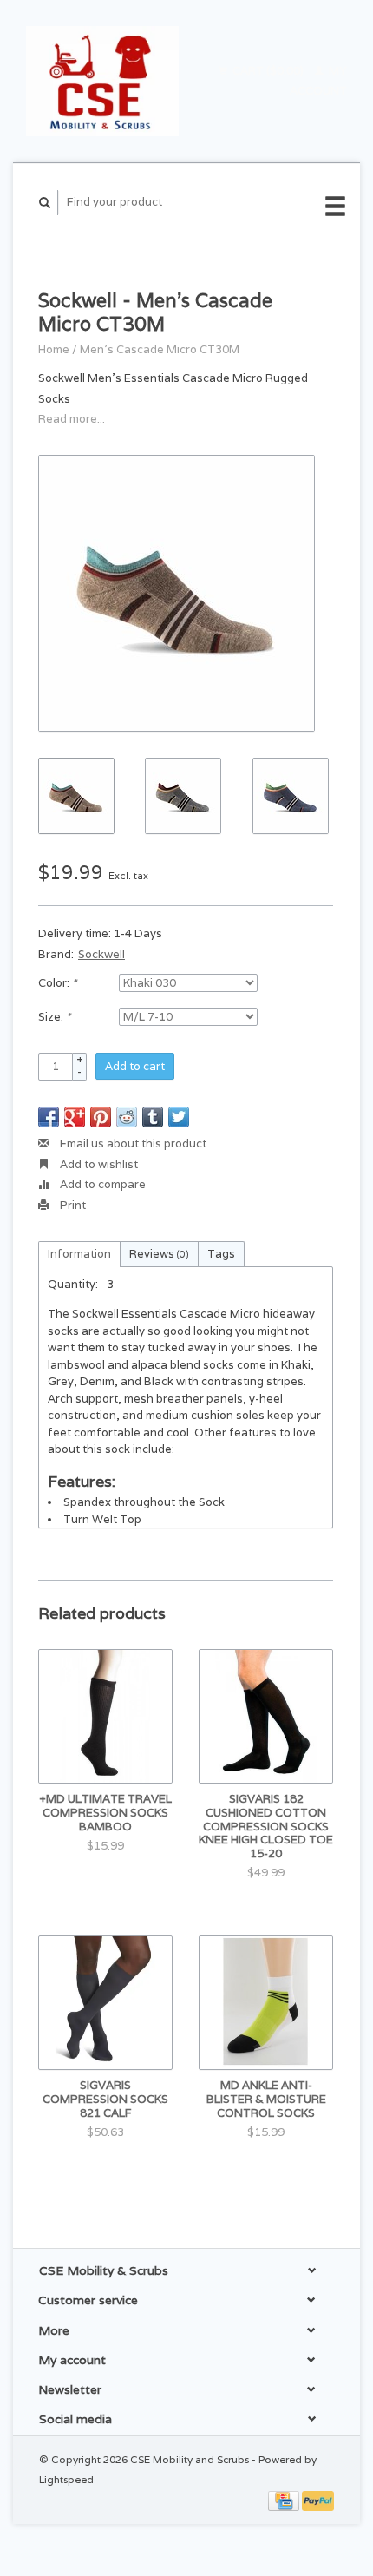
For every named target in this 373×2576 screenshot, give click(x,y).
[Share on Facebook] (49, 1117)
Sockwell (101, 954)
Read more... (72, 419)
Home (54, 349)
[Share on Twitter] (179, 1117)
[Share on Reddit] (127, 1117)
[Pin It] (101, 1117)
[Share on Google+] (75, 1117)
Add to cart (135, 1066)
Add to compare (101, 1184)
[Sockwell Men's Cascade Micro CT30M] (177, 593)
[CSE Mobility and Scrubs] (102, 81)
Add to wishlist (98, 1164)
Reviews (159, 1254)
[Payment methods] (285, 2500)
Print (72, 1205)
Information (79, 1254)
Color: (57, 983)
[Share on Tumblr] (153, 1117)
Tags (221, 1254)
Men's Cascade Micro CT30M (160, 349)
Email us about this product (132, 1143)
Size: (54, 1017)
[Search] (45, 203)
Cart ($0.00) (268, 71)
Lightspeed (66, 2479)
